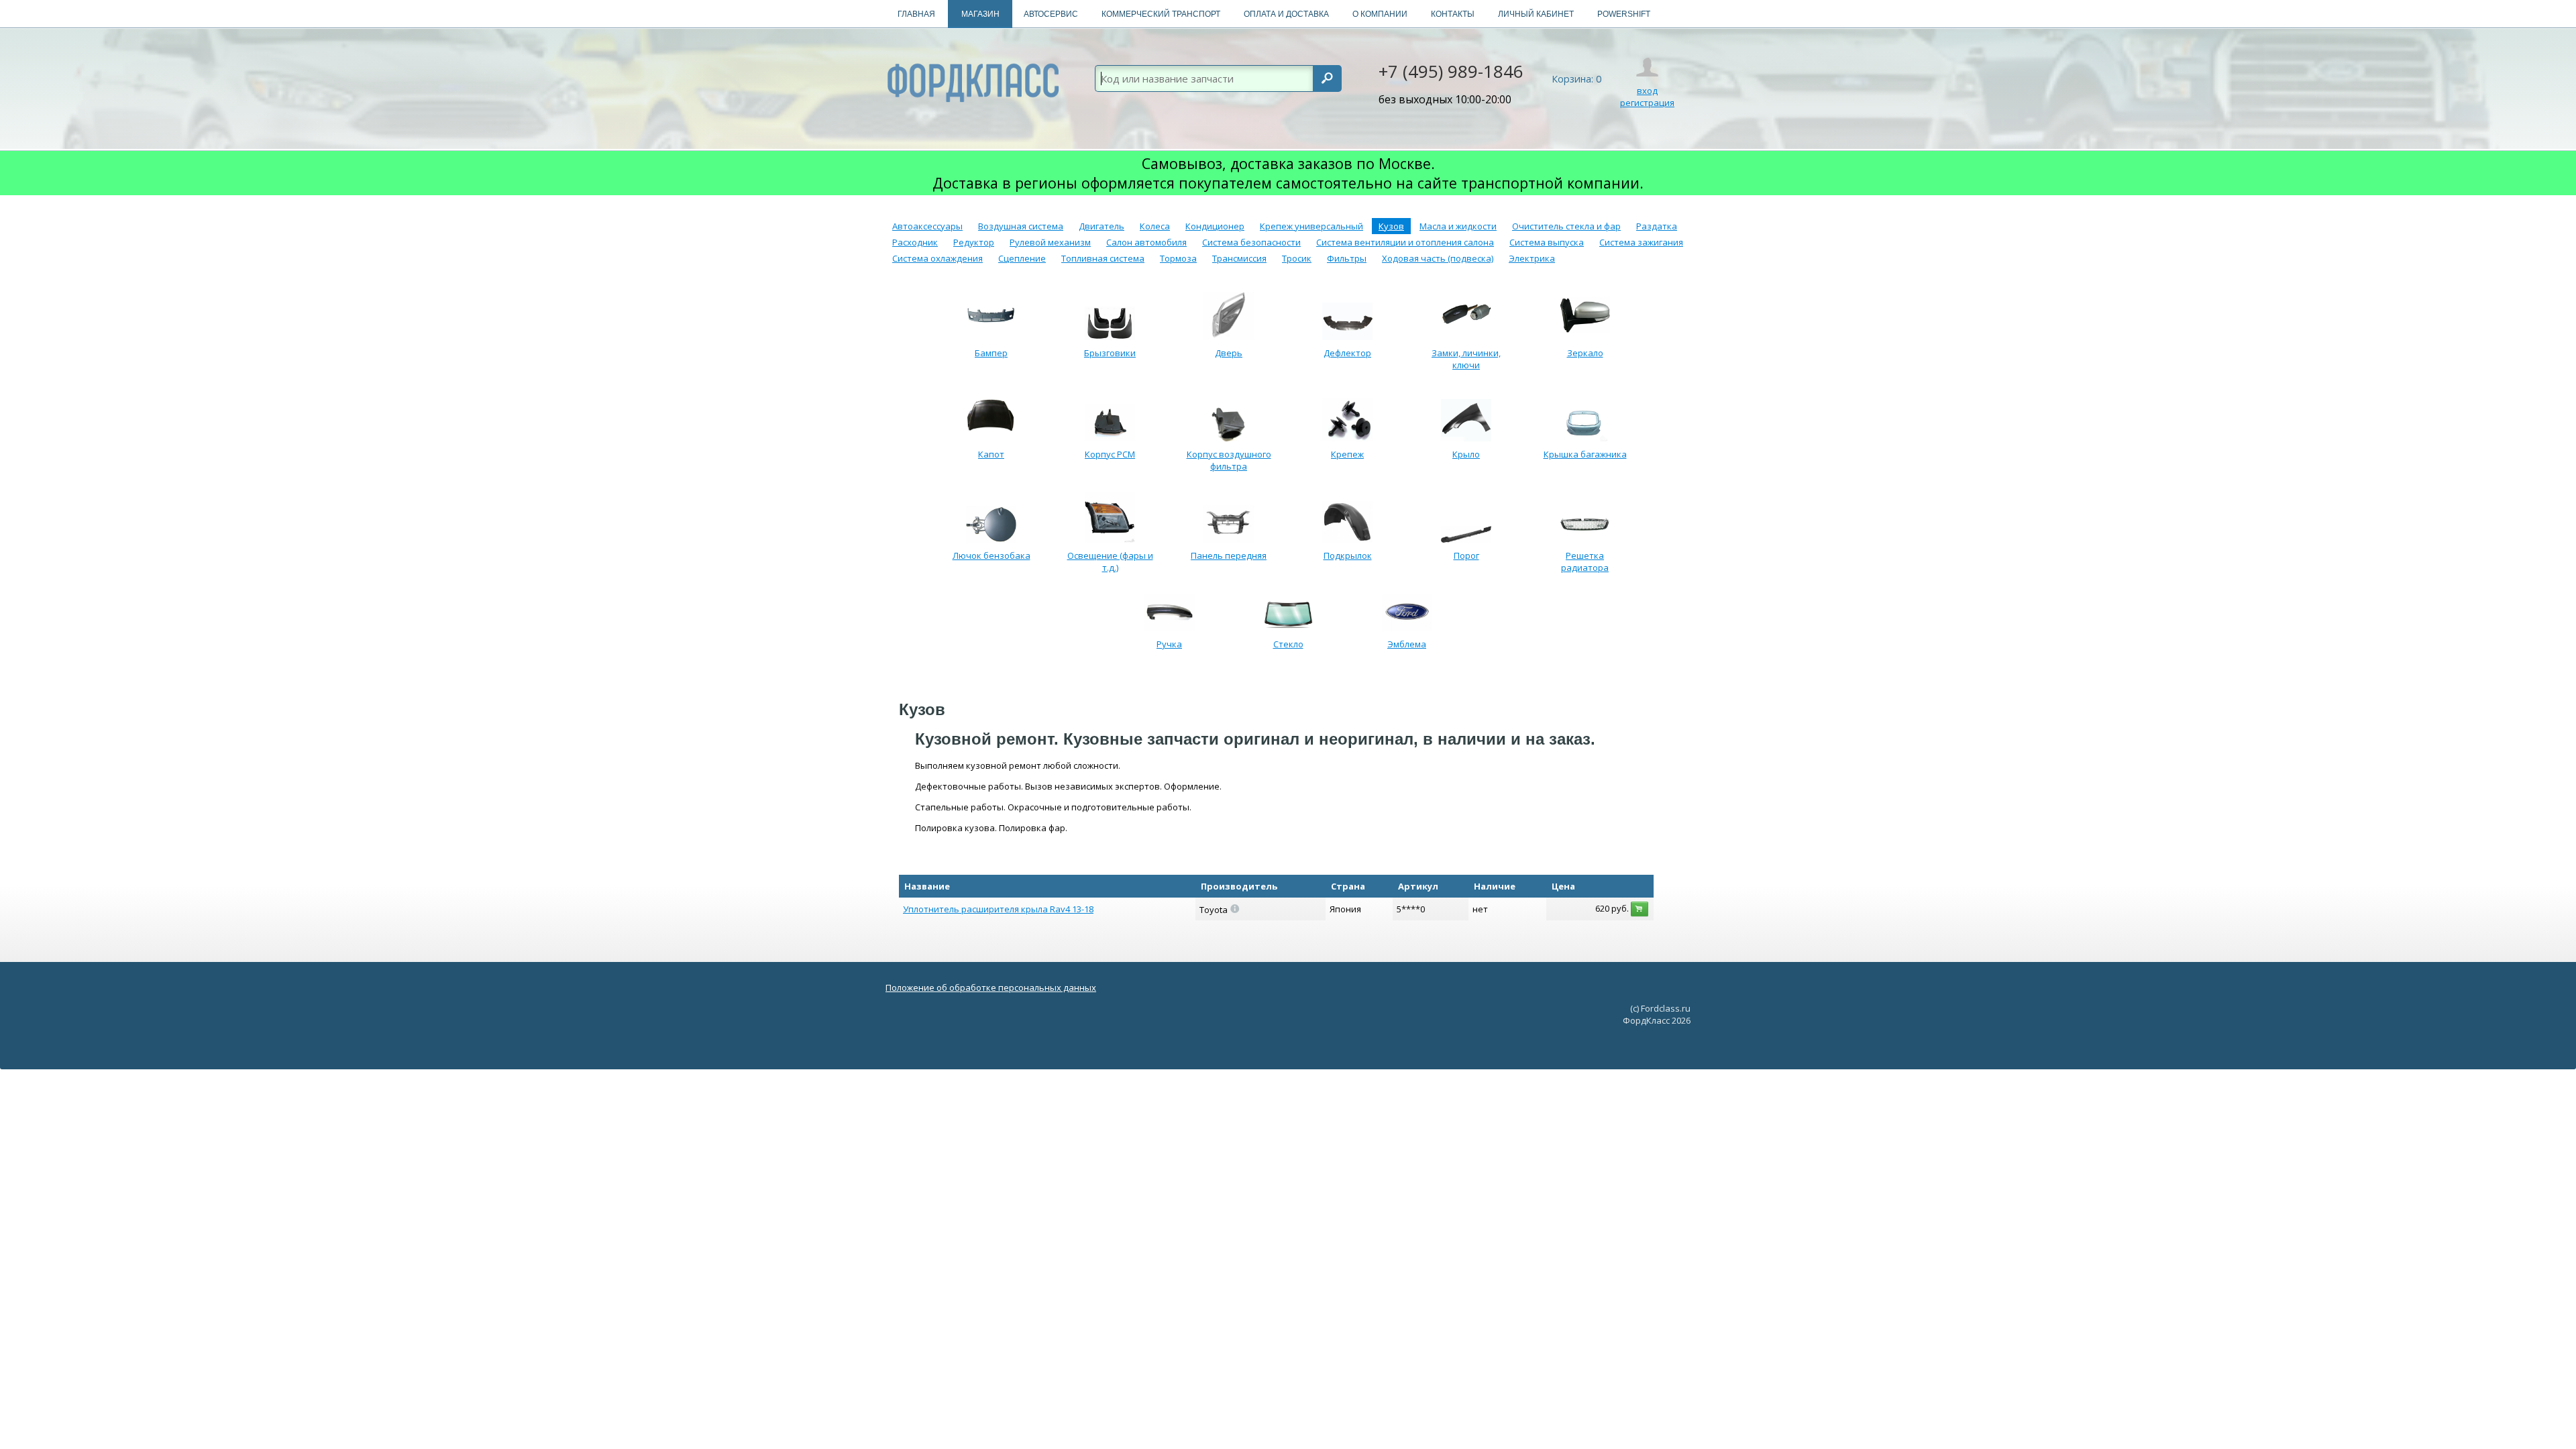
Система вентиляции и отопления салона (1405, 242)
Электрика (1532, 258)
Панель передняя (1229, 555)
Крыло (1466, 454)
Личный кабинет (1536, 14)
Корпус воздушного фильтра (1229, 460)
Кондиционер (1215, 226)
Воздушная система (1021, 226)
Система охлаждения (937, 258)
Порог (1466, 555)
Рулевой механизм (1050, 242)
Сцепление (1022, 258)
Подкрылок (1348, 555)
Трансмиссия (1239, 258)
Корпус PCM (1110, 454)
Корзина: (1576, 79)
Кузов (1391, 226)
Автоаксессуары (927, 226)
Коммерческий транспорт (1161, 14)
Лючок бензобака (991, 555)
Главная (916, 14)
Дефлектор (1347, 353)
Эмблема (1407, 644)
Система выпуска (1547, 242)
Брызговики (1110, 353)
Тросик (1297, 258)
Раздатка (1657, 226)
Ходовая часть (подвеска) (1438, 258)
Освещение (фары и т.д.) (1110, 561)
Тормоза (1178, 258)
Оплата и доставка (1286, 14)
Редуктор (974, 242)
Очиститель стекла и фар (1566, 226)
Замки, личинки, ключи (1466, 359)
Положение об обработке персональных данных (991, 987)
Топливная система (1103, 258)
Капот (991, 454)
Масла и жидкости (1458, 226)
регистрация (1647, 103)
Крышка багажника (1585, 454)
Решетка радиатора (1585, 561)
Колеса (1155, 226)
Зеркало (1585, 353)
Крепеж (1347, 454)
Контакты (1453, 14)
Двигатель (1102, 226)
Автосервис (1051, 14)
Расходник (915, 242)
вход (1647, 91)
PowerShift (1624, 14)
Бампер (991, 353)
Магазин (980, 14)
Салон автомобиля (1146, 242)
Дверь (1229, 353)
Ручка (1169, 644)
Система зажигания (1641, 242)
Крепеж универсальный (1311, 226)
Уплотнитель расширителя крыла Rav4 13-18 (998, 909)
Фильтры (1347, 258)
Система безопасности (1251, 242)
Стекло (1288, 644)
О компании (1380, 14)
